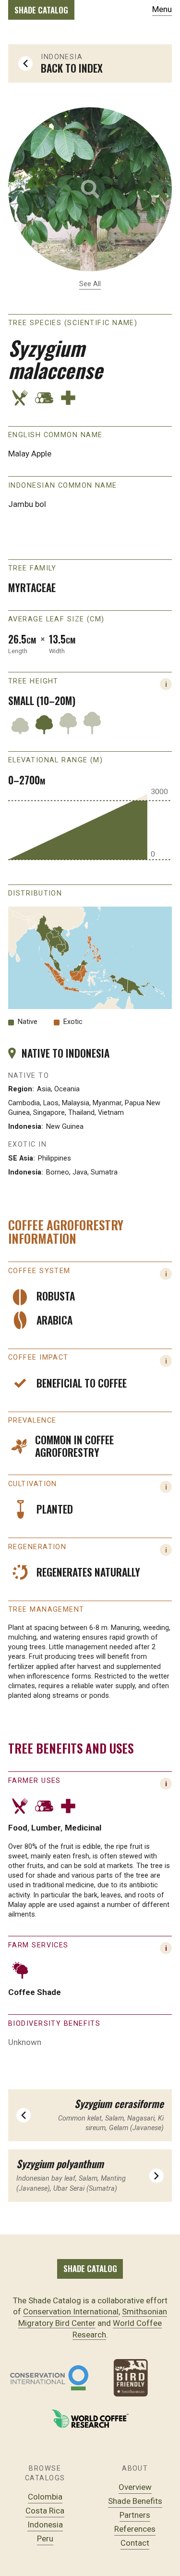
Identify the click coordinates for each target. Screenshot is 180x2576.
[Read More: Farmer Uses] (166, 1784)
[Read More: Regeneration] (166, 1550)
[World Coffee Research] (90, 2418)
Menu (162, 9)
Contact (135, 2543)
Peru (45, 2538)
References (135, 2529)
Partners (135, 2515)
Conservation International (71, 2311)
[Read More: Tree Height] (166, 684)
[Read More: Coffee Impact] (166, 1361)
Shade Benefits (135, 2501)
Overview (135, 2487)
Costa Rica (45, 2511)
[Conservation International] (49, 2378)
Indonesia (45, 2525)
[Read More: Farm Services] (166, 1948)
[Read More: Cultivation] (166, 1487)
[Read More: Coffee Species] (166, 1274)
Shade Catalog (41, 10)
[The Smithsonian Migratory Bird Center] (131, 2378)
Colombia (45, 2497)
